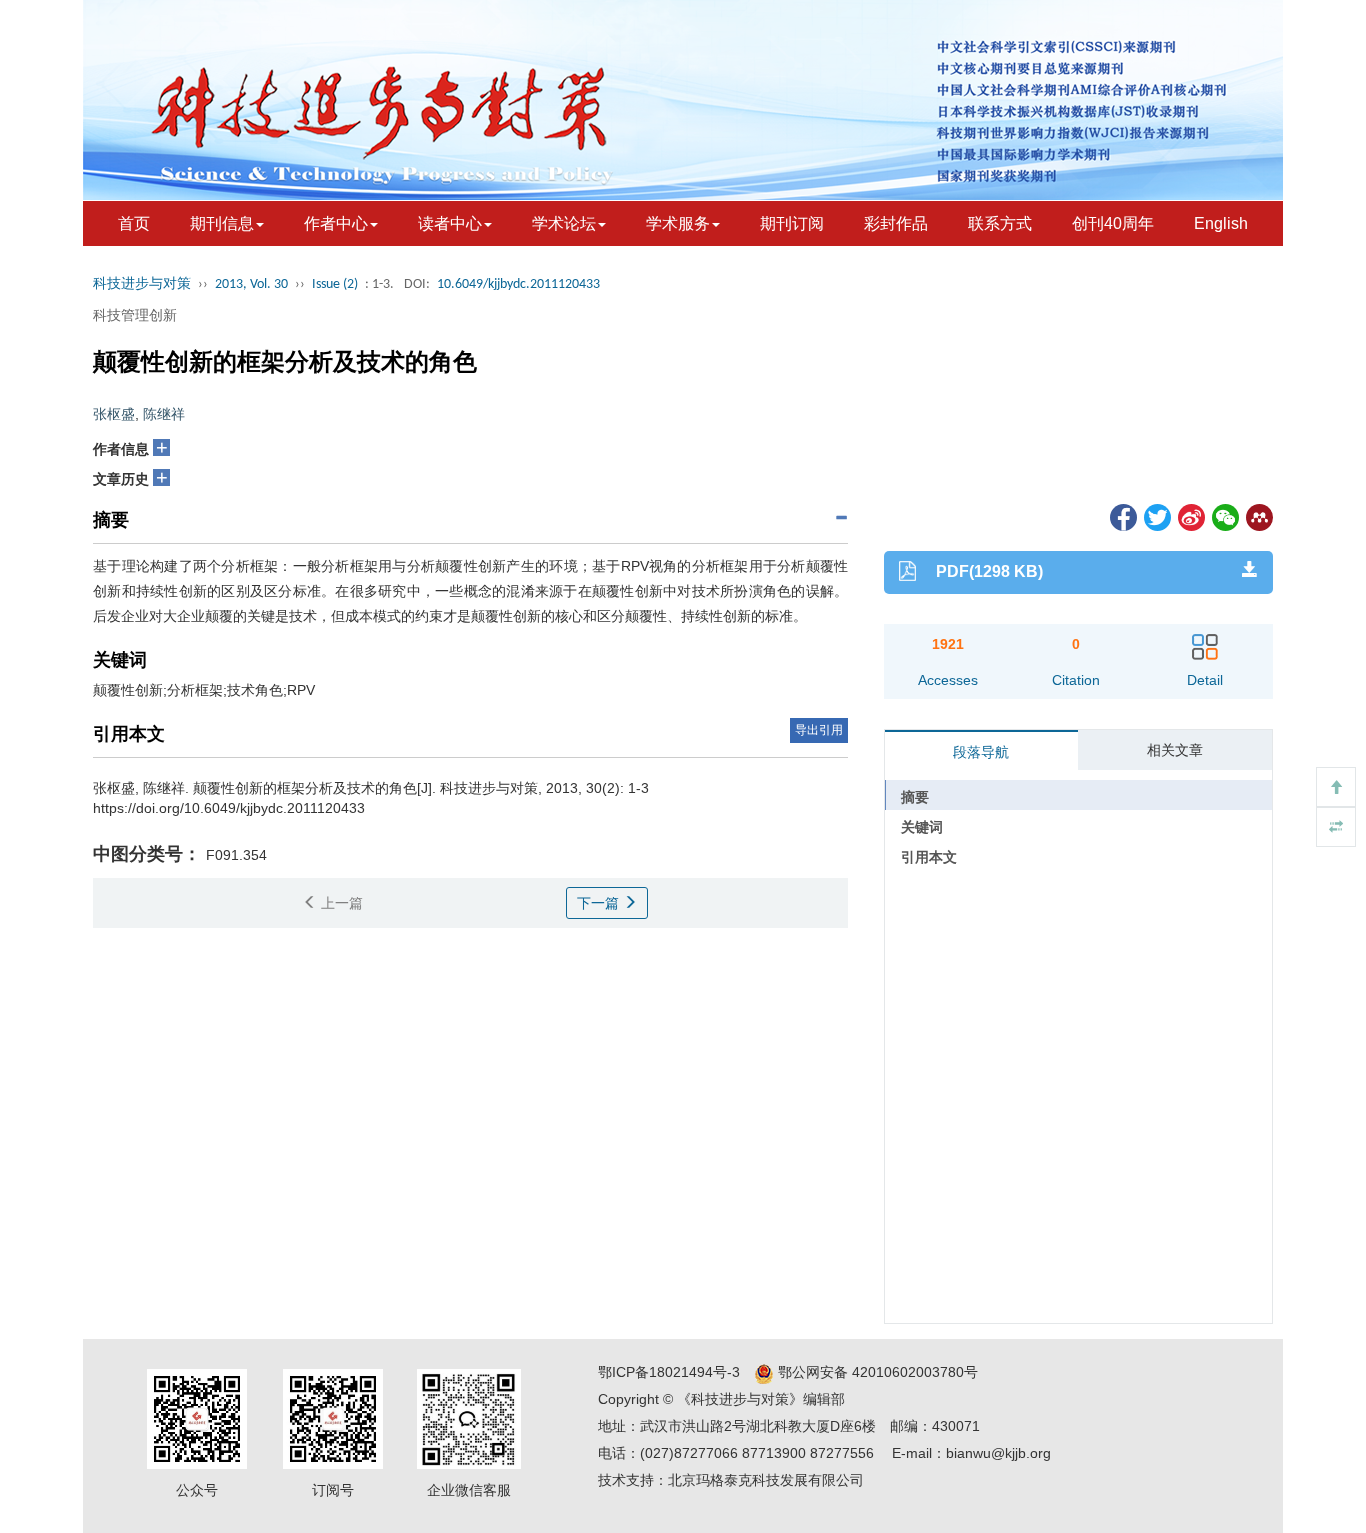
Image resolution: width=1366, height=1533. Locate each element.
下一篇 (600, 903)
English (1221, 223)
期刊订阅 (792, 223)
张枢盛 (114, 414)
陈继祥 (164, 414)
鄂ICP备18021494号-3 (669, 1372)
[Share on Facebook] (1122, 516)
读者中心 (450, 223)
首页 (134, 223)
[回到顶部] (1336, 787)
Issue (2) (335, 284)
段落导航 (981, 752)
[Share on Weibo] (1190, 516)
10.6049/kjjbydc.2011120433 (518, 284)
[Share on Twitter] (1156, 516)
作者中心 (336, 223)
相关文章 (1175, 750)
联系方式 (1000, 223)
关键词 (922, 827)
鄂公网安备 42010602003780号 (876, 1372)
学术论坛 (564, 223)
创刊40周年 (1113, 223)
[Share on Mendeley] (1258, 516)
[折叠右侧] (1336, 827)
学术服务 (678, 223)
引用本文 (929, 857)
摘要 (915, 797)
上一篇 (340, 903)
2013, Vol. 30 (251, 284)
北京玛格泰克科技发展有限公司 (766, 1480)
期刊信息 (222, 223)
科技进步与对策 (142, 284)
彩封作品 (896, 223)
